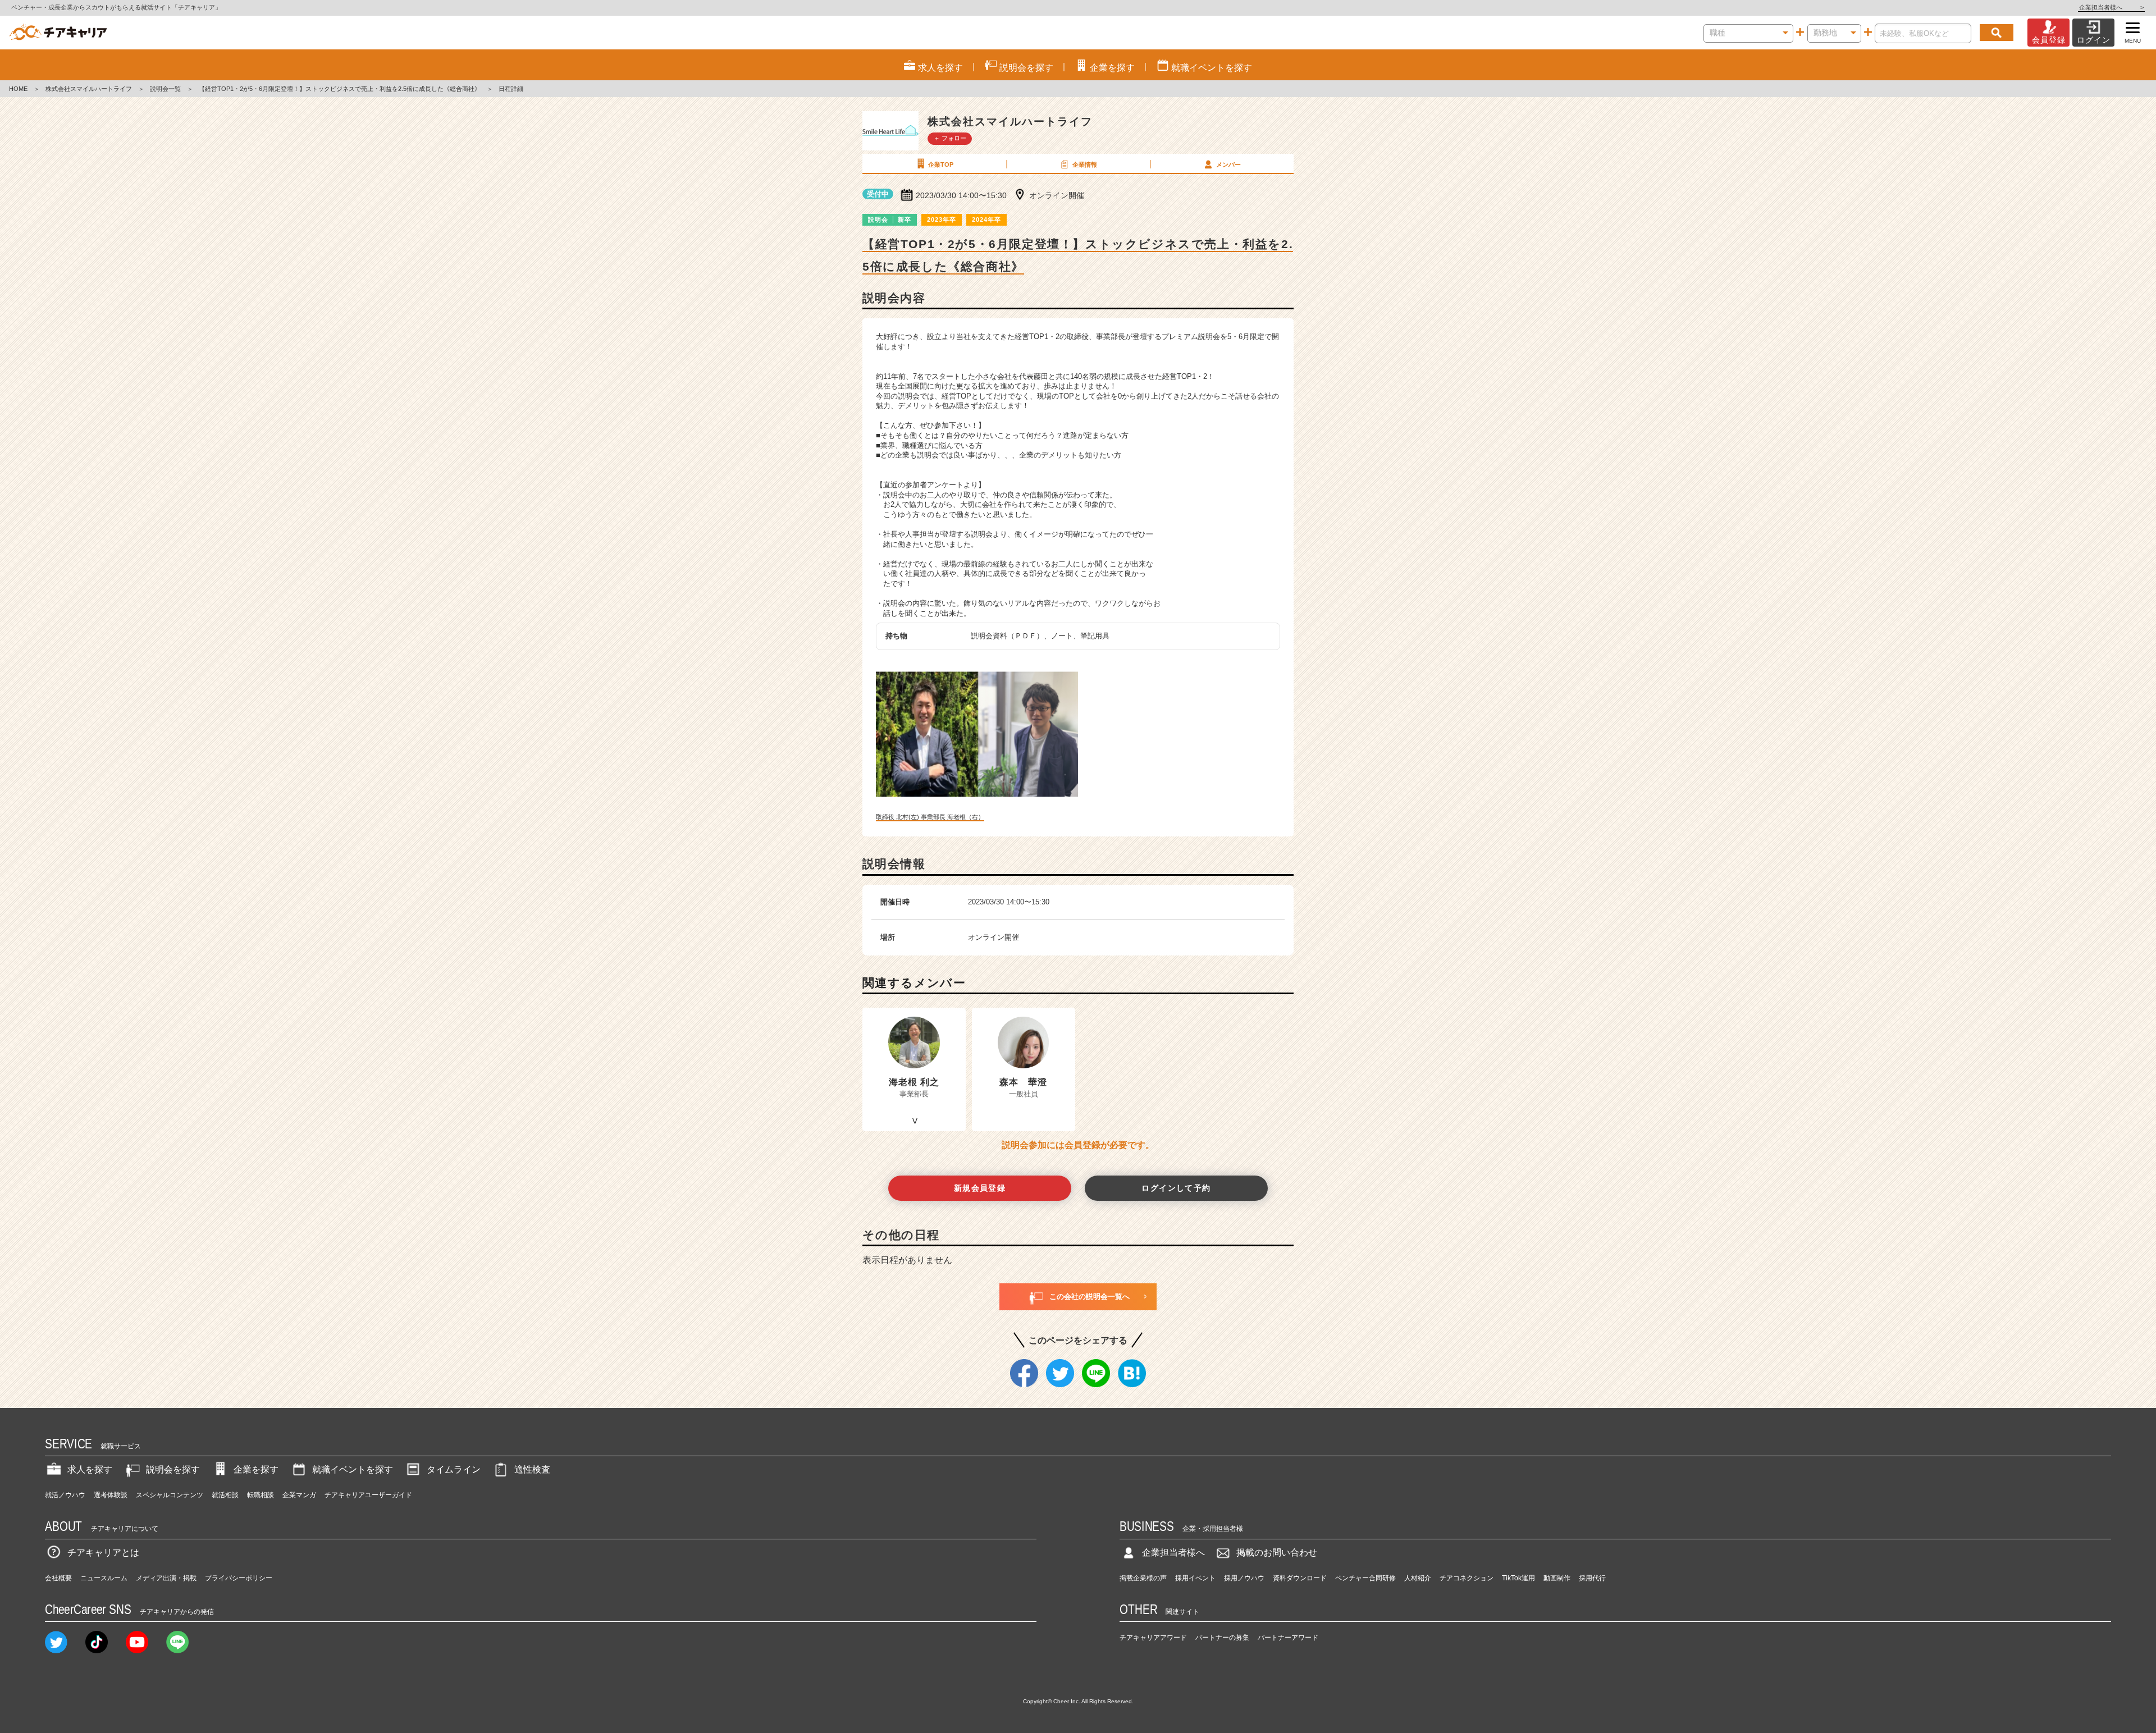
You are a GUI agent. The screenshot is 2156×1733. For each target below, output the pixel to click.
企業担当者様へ (2111, 7)
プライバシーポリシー (239, 1578)
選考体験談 (111, 1495)
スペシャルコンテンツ (170, 1495)
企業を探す (256, 1469)
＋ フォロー (950, 138)
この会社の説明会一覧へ (1090, 1297)
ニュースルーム (104, 1578)
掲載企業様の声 (1143, 1578)
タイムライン (454, 1469)
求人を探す (90, 1469)
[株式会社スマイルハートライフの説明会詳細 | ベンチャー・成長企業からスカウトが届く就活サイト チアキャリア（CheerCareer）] (58, 33)
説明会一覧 (165, 89)
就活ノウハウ (65, 1495)
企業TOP (941, 164)
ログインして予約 (1176, 1188)
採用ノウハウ (1244, 1578)
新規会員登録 (980, 1188)
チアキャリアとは (103, 1553)
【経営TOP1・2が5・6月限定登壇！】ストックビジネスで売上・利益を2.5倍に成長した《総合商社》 (340, 89)
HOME (18, 89)
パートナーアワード (1288, 1638)
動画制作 (1557, 1578)
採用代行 (1592, 1578)
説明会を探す (173, 1469)
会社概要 (58, 1578)
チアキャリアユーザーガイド (368, 1495)
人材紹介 (1418, 1578)
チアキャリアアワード (1153, 1638)
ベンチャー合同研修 (1365, 1578)
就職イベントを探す (353, 1469)
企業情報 (1085, 164)
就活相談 (225, 1495)
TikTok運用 (1518, 1578)
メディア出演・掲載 (166, 1578)
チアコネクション (1467, 1578)
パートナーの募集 (1222, 1638)
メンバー (1228, 164)
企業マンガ (299, 1495)
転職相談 (261, 1495)
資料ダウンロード (1300, 1578)
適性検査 (532, 1469)
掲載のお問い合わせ (1277, 1553)
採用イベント (1195, 1578)
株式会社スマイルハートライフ (89, 89)
